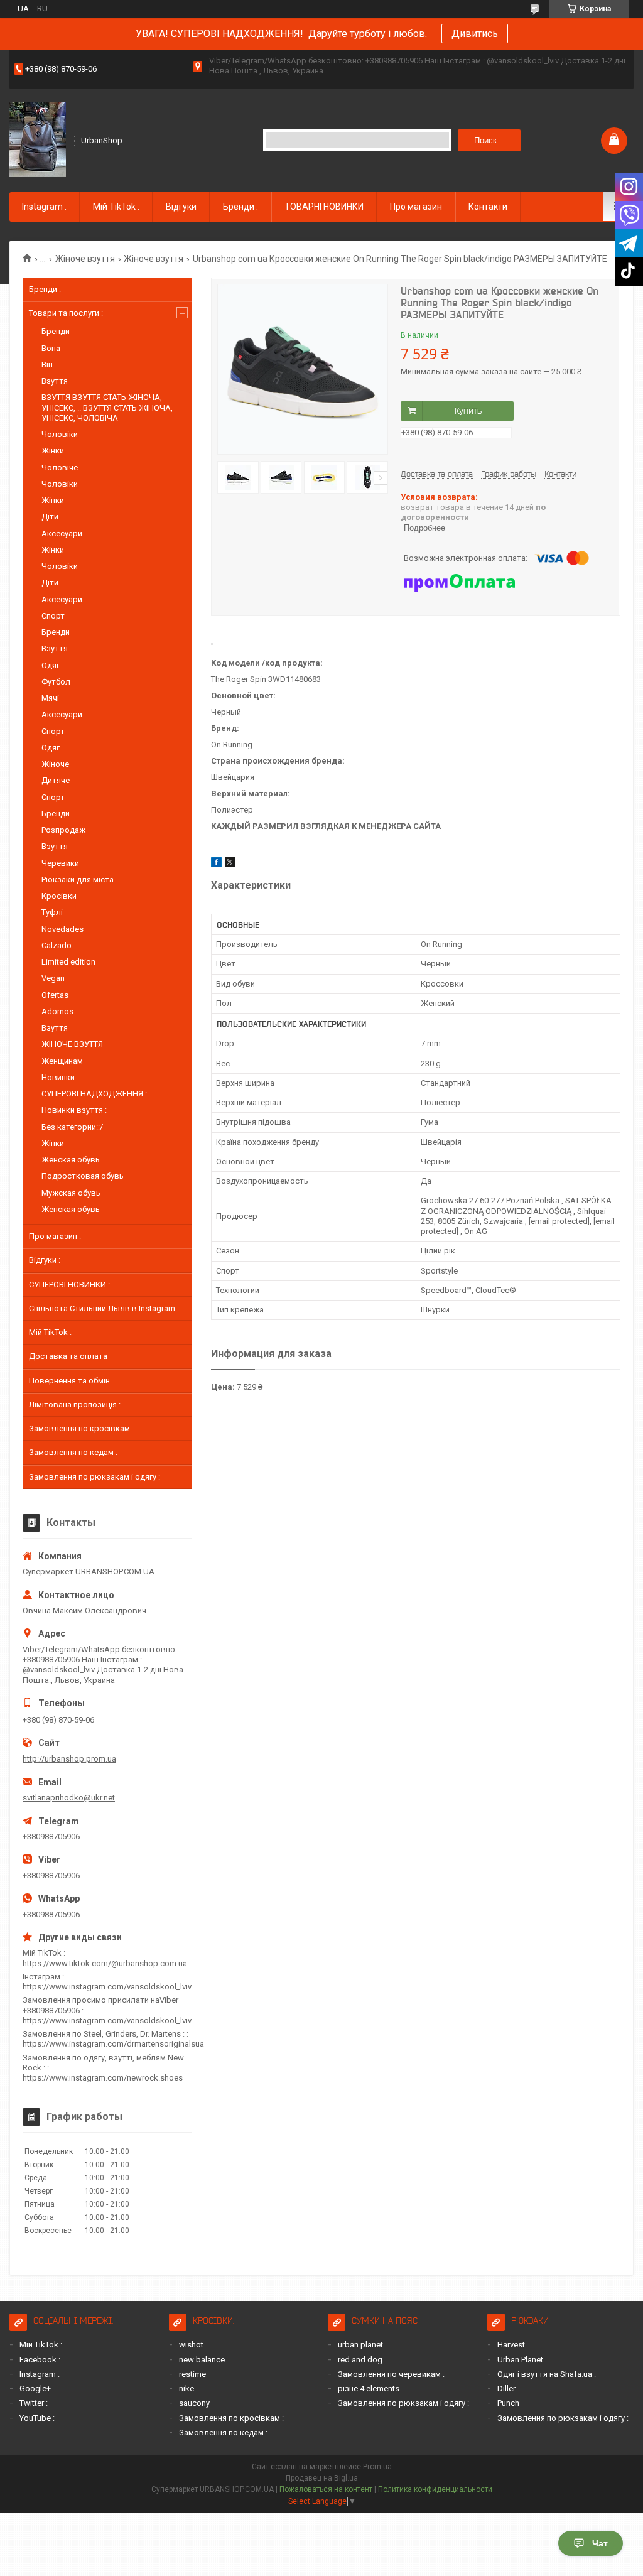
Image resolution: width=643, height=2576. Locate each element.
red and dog (360, 2360)
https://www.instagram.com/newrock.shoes (103, 2078)
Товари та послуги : (66, 313)
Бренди (56, 331)
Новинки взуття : (74, 1110)
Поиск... (489, 140)
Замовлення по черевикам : (391, 2374)
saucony (194, 2403)
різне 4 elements (369, 2389)
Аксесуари (62, 533)
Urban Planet (520, 2360)
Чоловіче (60, 468)
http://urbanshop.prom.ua (69, 1759)
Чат (600, 2543)
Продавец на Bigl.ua (322, 2478)
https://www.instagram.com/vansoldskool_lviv (107, 1987)
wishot (191, 2345)
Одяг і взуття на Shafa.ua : (547, 2374)
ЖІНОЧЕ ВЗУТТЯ (72, 1044)
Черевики (60, 863)
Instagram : (44, 207)
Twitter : (34, 2403)
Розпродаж (63, 830)
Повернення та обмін (69, 1381)
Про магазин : (55, 1236)
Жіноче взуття (85, 259)
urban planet (360, 2345)
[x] (230, 864)
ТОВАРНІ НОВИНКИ (324, 207)
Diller (506, 2389)
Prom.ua (377, 2467)
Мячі (50, 698)
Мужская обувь (71, 1193)
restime (192, 2374)
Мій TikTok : (116, 207)
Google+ (35, 2389)
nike (186, 2389)
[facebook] (216, 864)
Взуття (55, 381)
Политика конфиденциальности (435, 2489)
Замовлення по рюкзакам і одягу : (95, 1477)
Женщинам (62, 1061)
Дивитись (475, 34)
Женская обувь (71, 1160)
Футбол (56, 682)
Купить (468, 411)
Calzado (57, 945)
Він (47, 365)
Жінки (53, 451)
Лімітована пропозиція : (75, 1404)
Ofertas (55, 995)
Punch (508, 2403)
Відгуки (181, 207)
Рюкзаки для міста (78, 879)
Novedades (62, 929)
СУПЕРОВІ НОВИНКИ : (69, 1285)
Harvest (511, 2345)
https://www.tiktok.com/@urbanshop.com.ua (105, 1963)
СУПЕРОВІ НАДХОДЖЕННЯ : (94, 1094)
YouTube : (37, 2418)
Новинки (58, 1077)
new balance (202, 2360)
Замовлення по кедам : (73, 1452)
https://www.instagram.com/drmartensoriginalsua (113, 2044)
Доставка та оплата (68, 1356)
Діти (50, 517)
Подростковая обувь (83, 1176)
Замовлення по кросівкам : (81, 1428)
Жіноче (55, 764)
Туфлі (52, 912)
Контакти (488, 207)
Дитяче (56, 780)
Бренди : (240, 207)
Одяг (51, 665)
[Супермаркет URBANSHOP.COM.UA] (38, 139)
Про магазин (416, 207)
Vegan (53, 978)
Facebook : (40, 2360)
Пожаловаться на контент (326, 2489)
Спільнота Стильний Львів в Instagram (102, 1308)
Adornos (57, 1011)
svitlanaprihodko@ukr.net (69, 1798)
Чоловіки (60, 434)
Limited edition (68, 962)
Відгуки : (45, 1260)
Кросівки (59, 896)
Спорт (53, 616)
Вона (51, 348)
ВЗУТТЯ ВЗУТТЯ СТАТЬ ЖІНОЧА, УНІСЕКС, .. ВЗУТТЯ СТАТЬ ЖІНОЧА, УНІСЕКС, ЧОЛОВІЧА (107, 408)
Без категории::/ (72, 1127)
